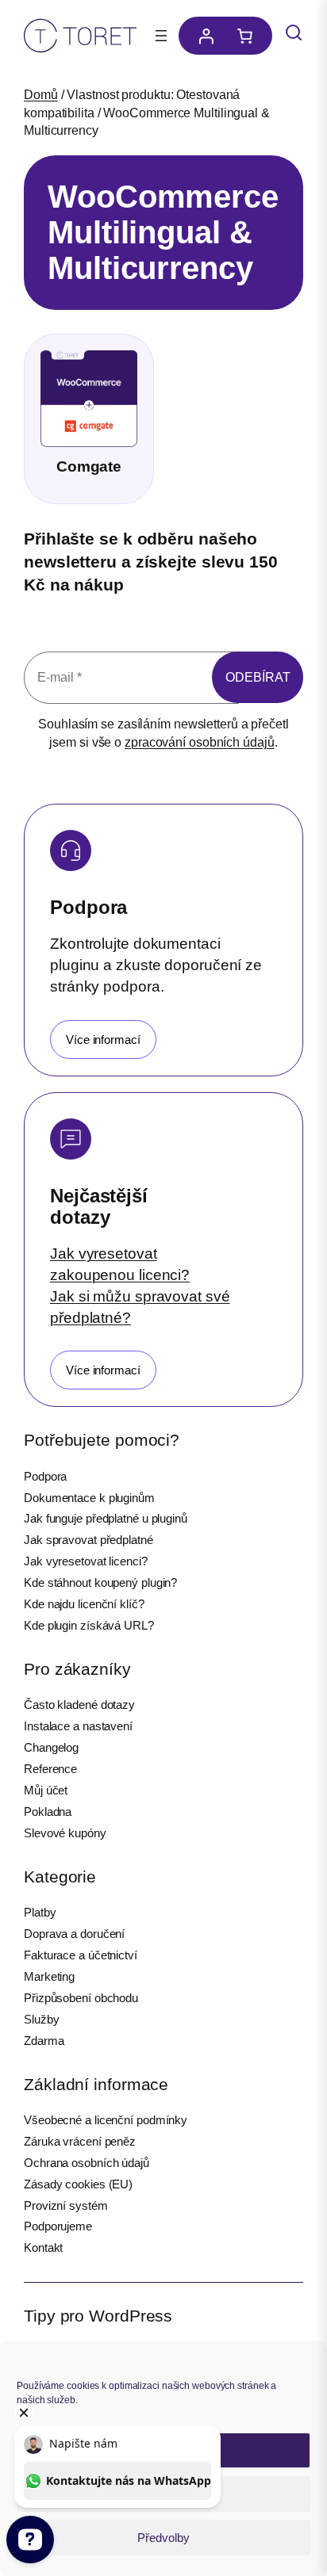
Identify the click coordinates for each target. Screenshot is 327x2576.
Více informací (103, 1040)
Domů (41, 95)
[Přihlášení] (202, 36)
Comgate (89, 466)
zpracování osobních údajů (200, 742)
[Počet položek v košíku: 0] (249, 36)
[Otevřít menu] (161, 36)
